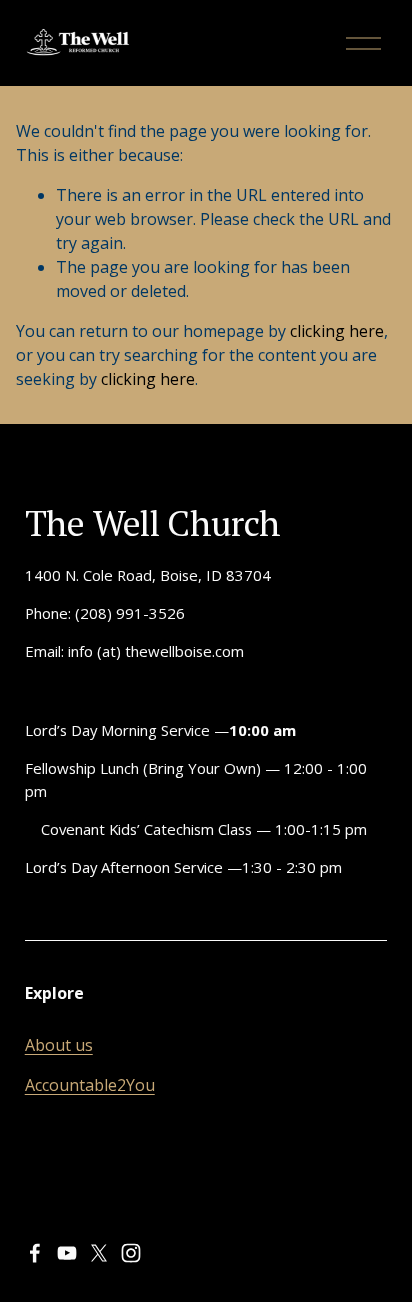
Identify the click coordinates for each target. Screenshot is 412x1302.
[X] (99, 1253)
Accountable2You (90, 1085)
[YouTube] (67, 1253)
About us (59, 1045)
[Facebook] (35, 1253)
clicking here (337, 331)
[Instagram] (131, 1253)
